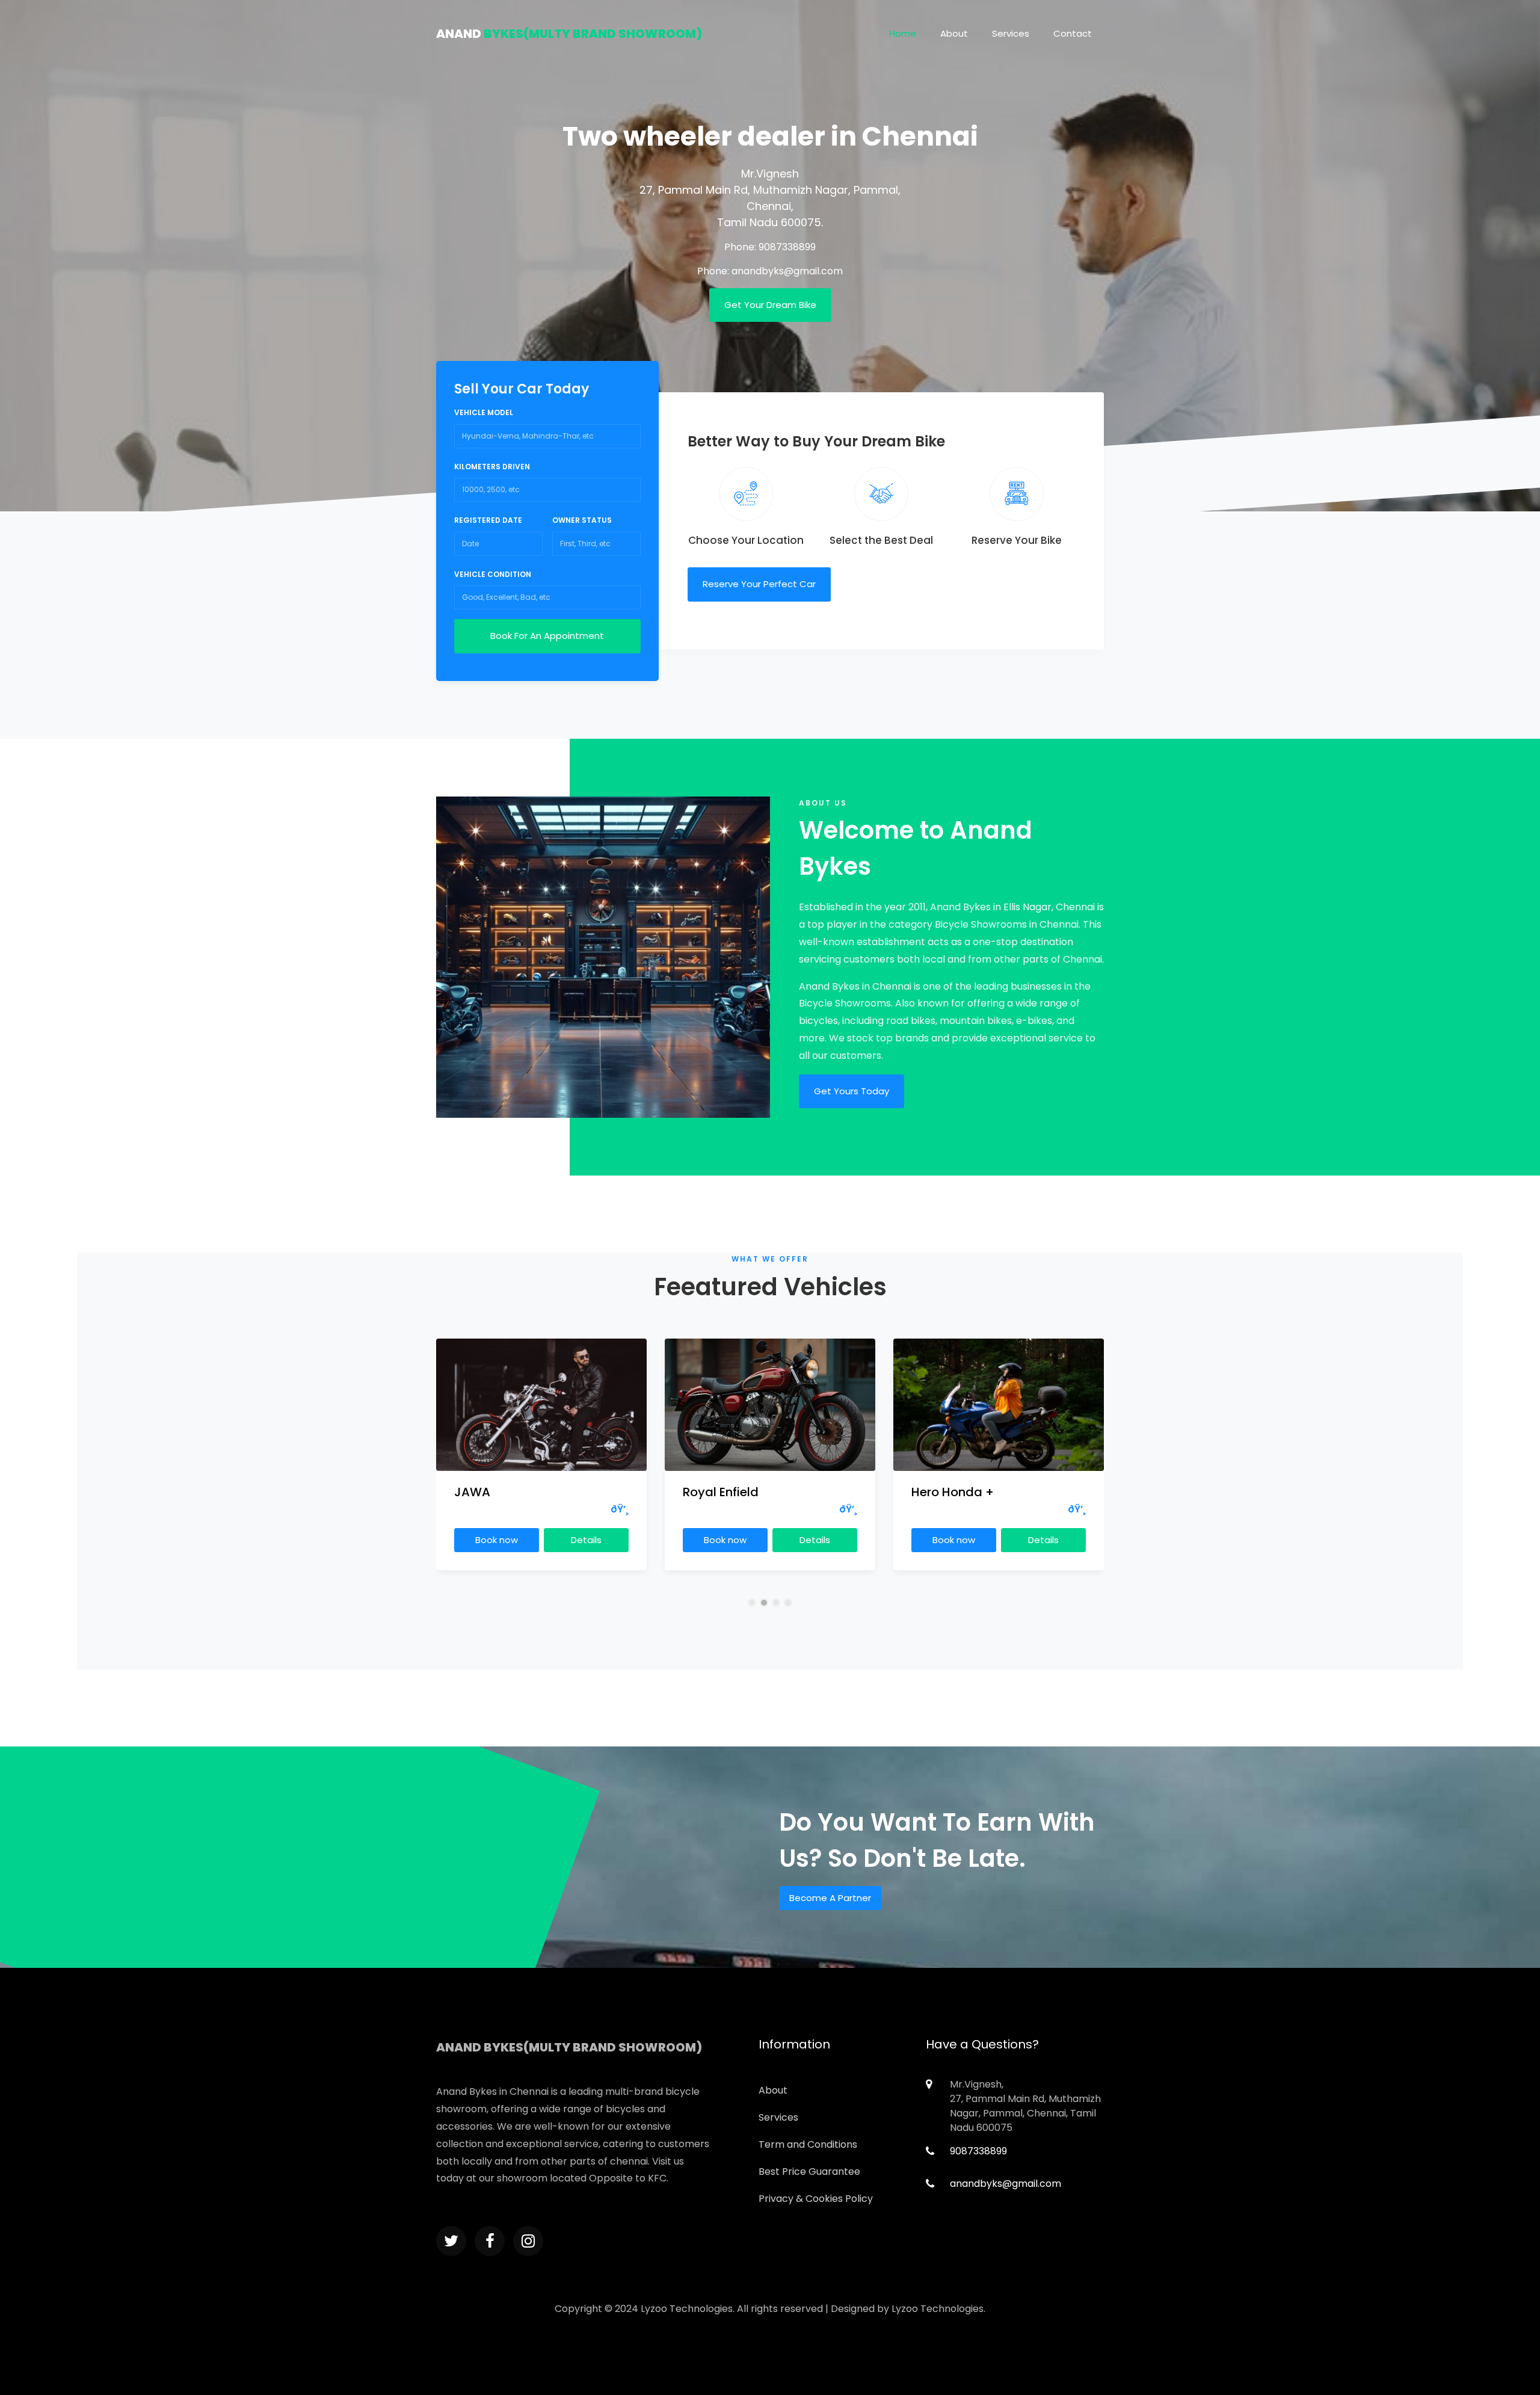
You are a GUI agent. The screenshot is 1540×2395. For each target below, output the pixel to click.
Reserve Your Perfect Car (759, 584)
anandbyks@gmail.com (787, 271)
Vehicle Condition (493, 574)
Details (586, 1540)
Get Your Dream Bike (770, 305)
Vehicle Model (484, 412)
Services (1011, 33)
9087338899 (787, 247)
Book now (497, 1540)
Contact (1073, 33)
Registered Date (488, 520)
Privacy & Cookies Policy (816, 2199)
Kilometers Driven (492, 467)
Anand (569, 34)
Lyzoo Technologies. (938, 2309)
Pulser (929, 1492)
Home (903, 33)
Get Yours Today (852, 1091)
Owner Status (582, 520)
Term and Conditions (808, 2144)
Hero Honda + (724, 1492)
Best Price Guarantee (809, 2172)
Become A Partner (830, 1898)
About (954, 33)
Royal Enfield (492, 1492)
